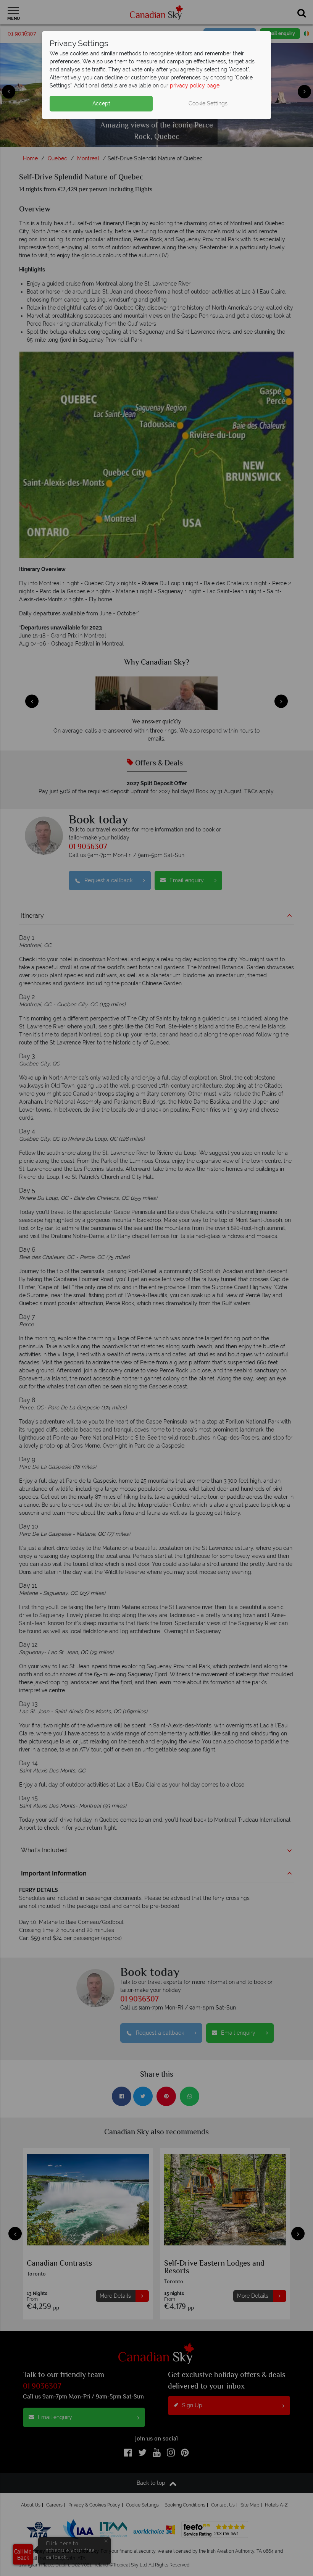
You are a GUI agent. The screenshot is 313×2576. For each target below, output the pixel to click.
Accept (101, 103)
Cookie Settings (208, 103)
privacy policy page (195, 86)
